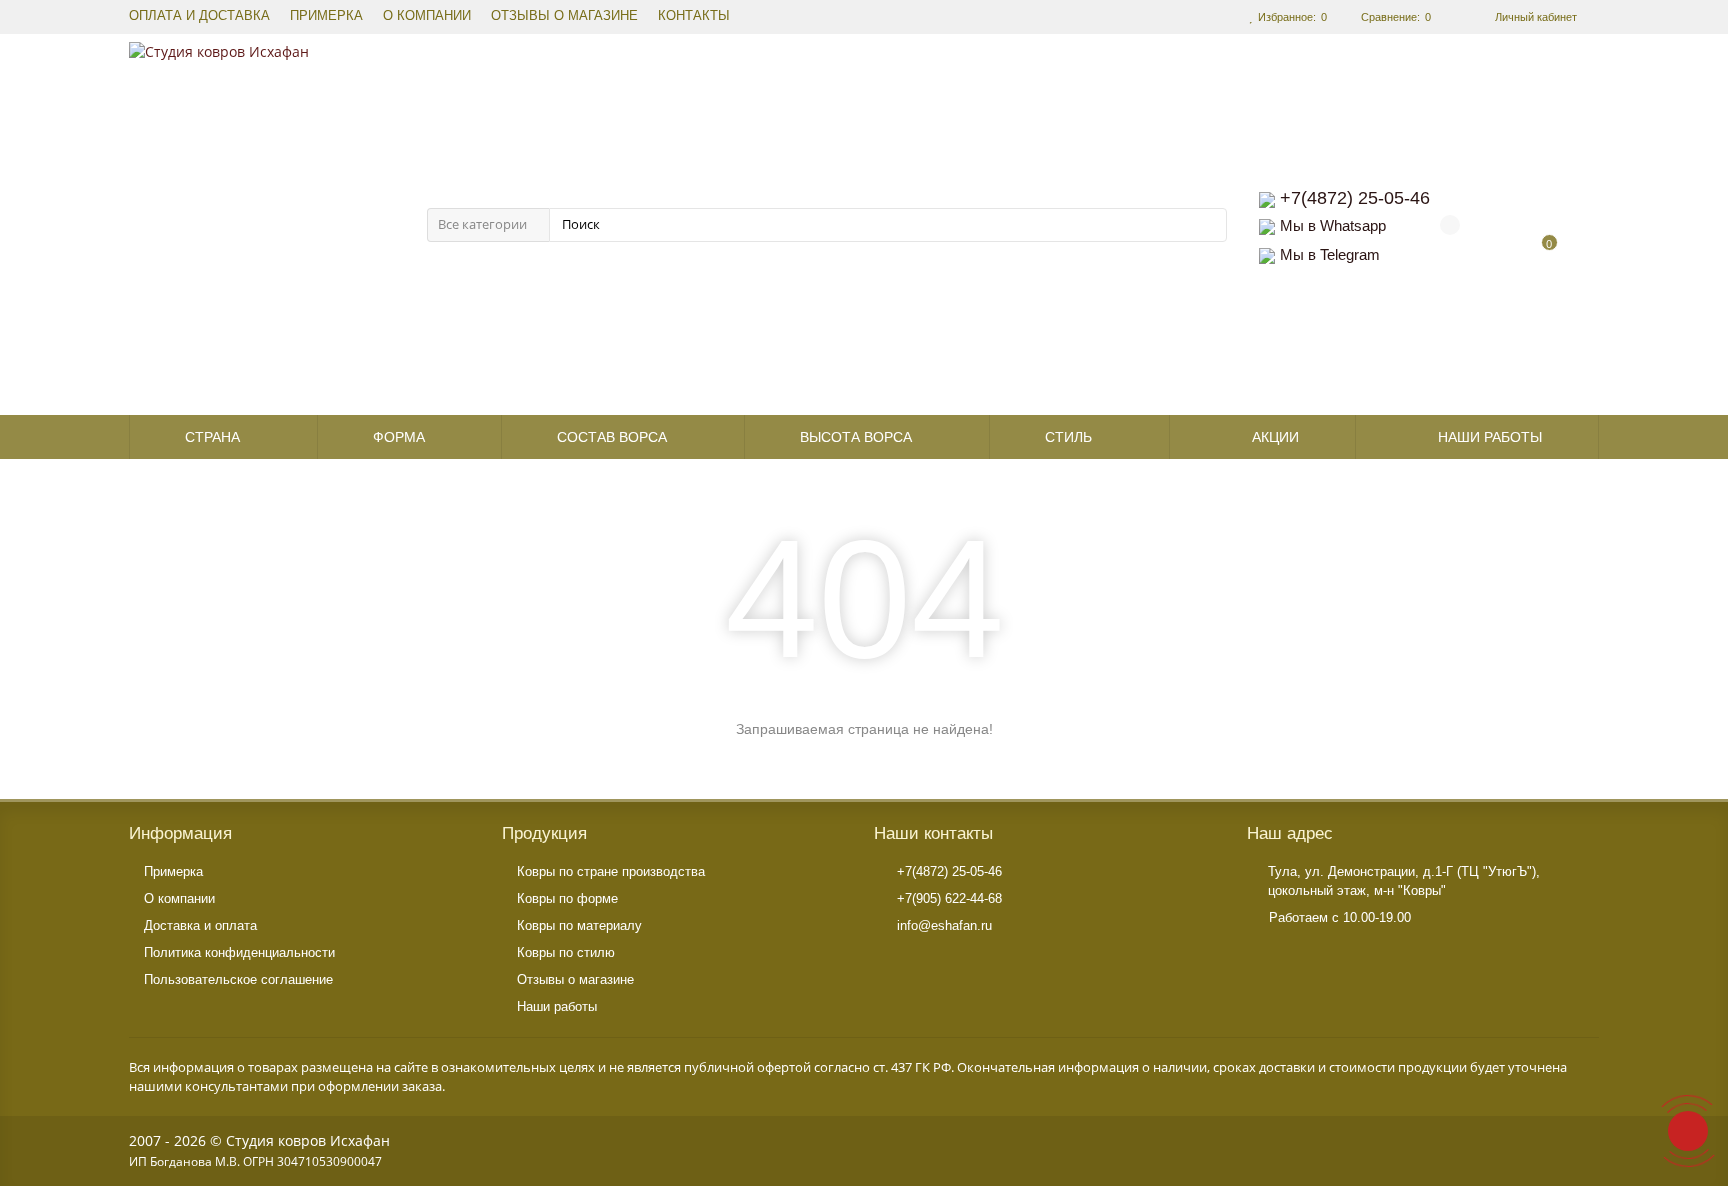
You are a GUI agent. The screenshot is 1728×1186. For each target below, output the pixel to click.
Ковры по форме (567, 898)
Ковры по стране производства (611, 871)
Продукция (544, 833)
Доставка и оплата (200, 925)
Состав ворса (612, 437)
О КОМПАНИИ (427, 16)
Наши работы (1490, 437)
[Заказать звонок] (1688, 1131)
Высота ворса (856, 437)
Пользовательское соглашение (238, 979)
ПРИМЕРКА (326, 16)
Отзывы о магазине (575, 979)
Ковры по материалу (579, 925)
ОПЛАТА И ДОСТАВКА (199, 16)
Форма (399, 437)
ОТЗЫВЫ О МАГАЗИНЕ (564, 16)
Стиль (1068, 437)
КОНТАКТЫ (694, 16)
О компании (179, 898)
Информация (180, 833)
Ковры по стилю (566, 952)
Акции (1275, 437)
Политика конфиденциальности (239, 952)
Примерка (173, 871)
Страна (212, 437)
